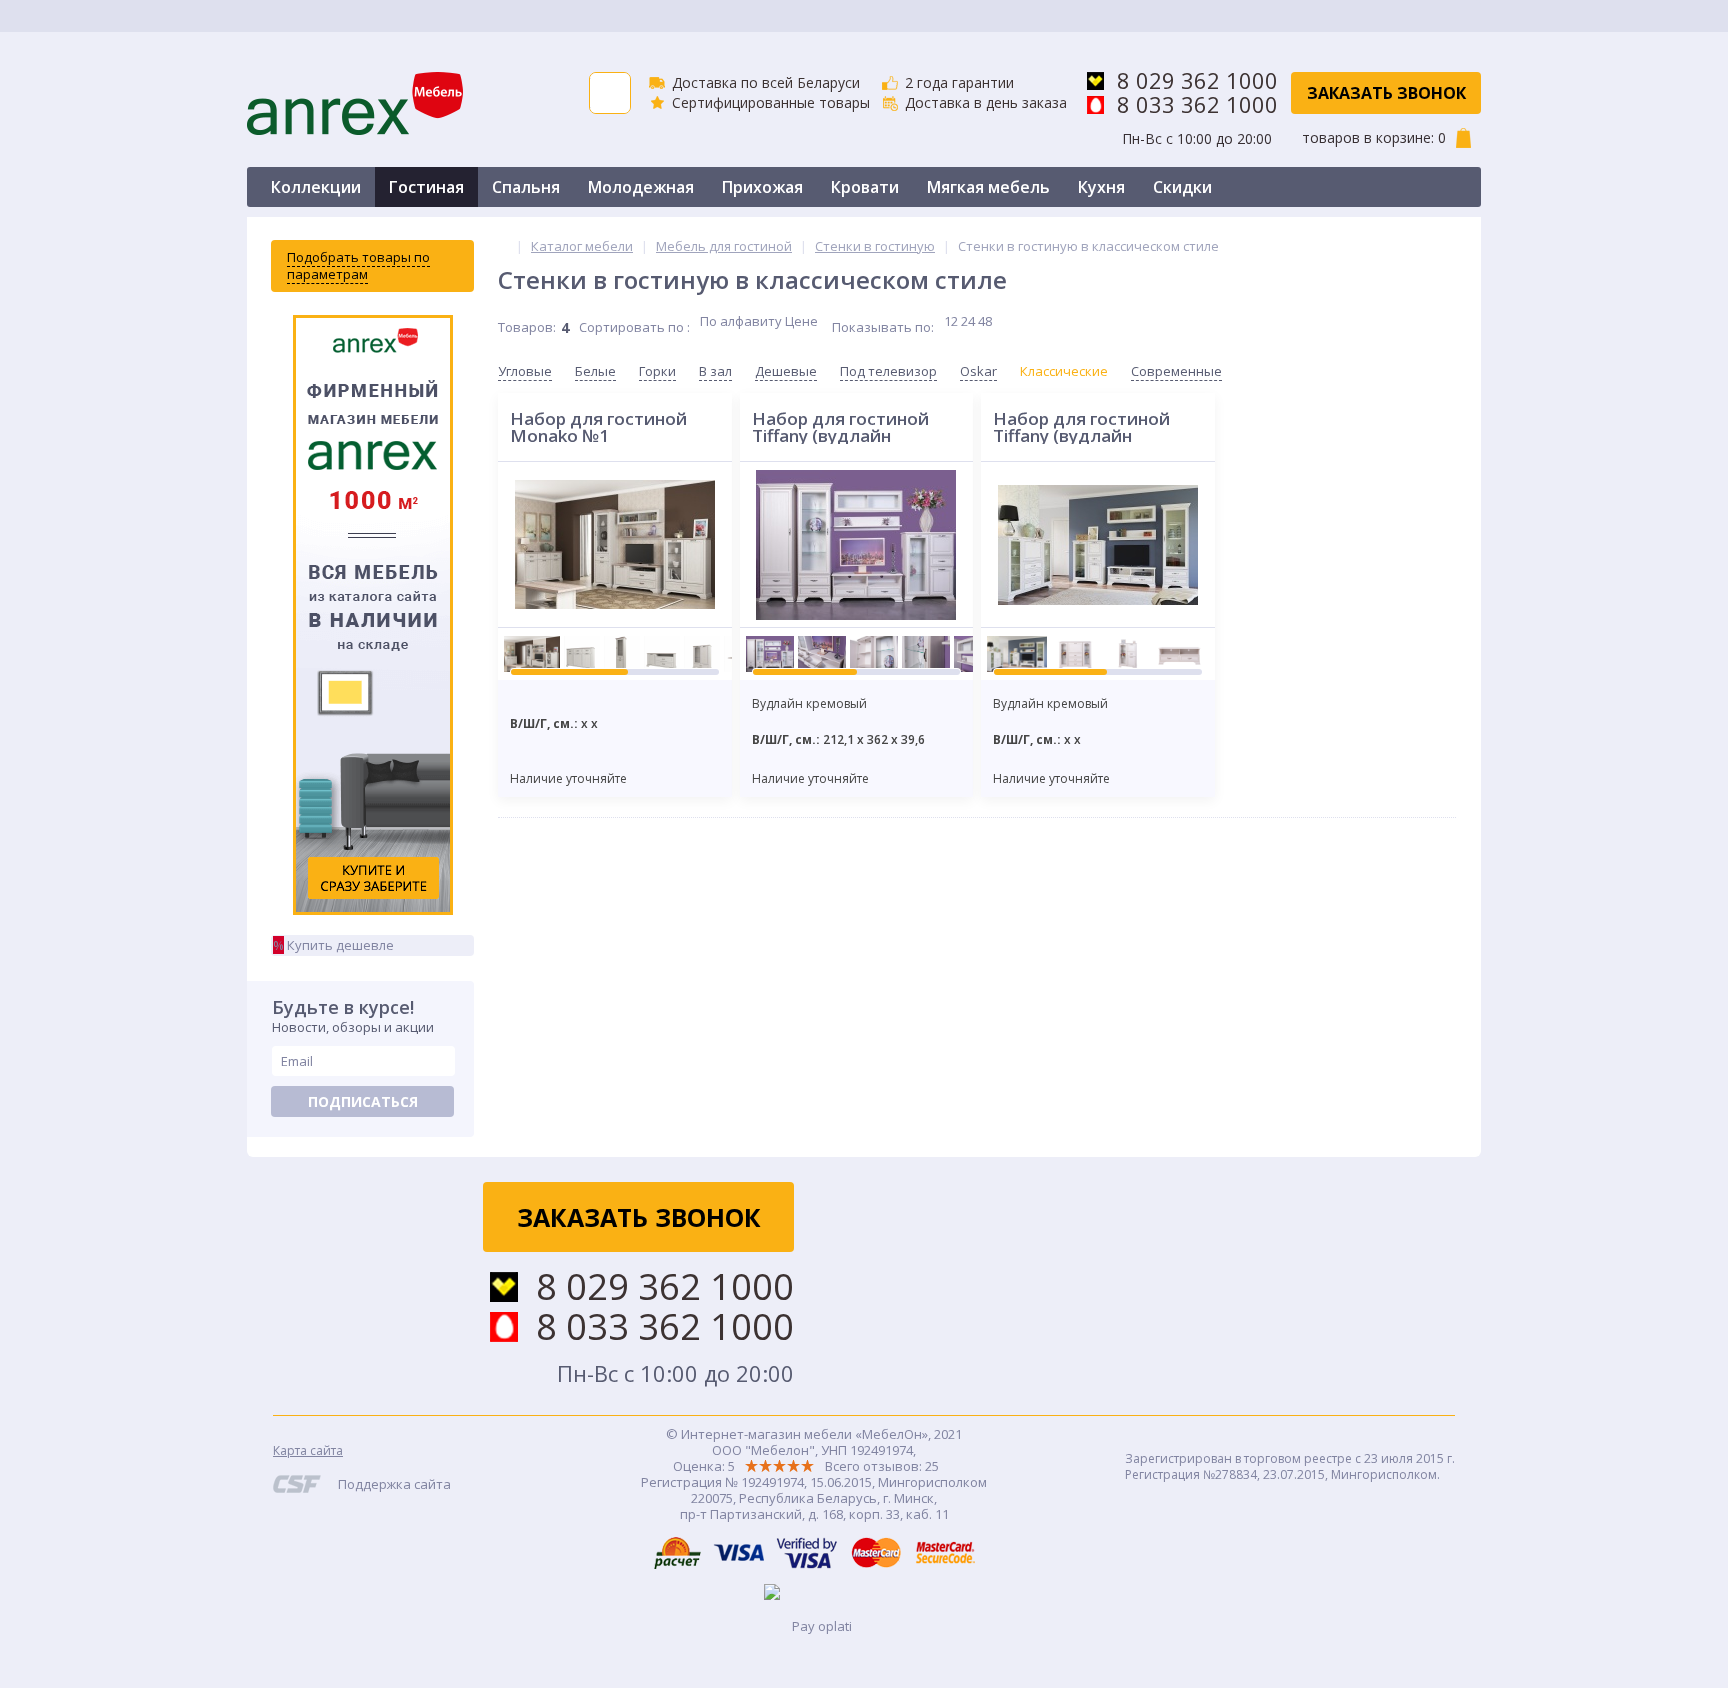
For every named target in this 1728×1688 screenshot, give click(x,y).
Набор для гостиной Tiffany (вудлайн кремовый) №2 (1081, 427)
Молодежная (641, 187)
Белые (595, 371)
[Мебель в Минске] (503, 246)
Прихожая (762, 187)
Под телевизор (888, 371)
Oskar (978, 371)
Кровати (865, 187)
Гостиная (426, 187)
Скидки (1182, 187)
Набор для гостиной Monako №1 (598, 427)
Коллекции (316, 187)
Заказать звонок (1386, 93)
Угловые (525, 371)
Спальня (526, 187)
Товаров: (527, 327)
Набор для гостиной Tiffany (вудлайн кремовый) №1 (840, 427)
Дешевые (786, 371)
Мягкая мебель (988, 187)
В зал (715, 371)
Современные (1176, 371)
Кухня (1101, 187)
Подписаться (363, 1101)
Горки (657, 371)
